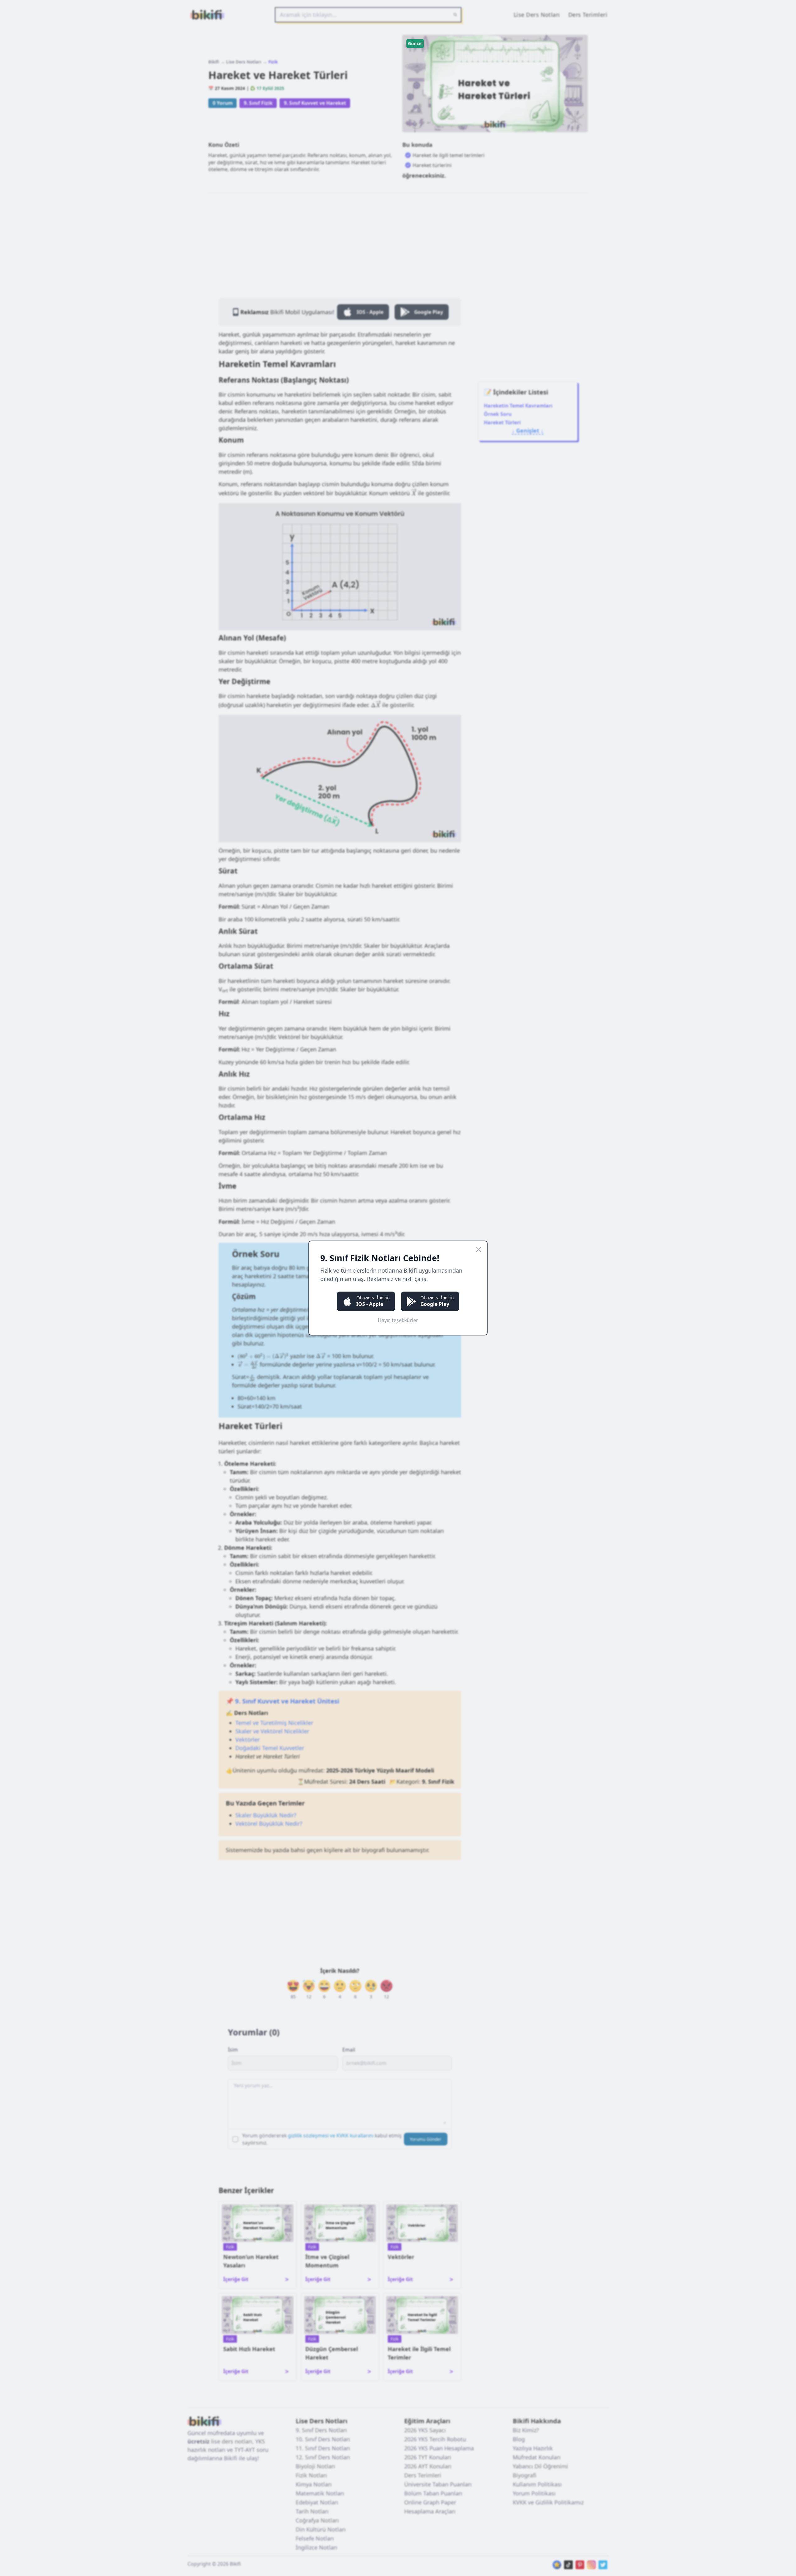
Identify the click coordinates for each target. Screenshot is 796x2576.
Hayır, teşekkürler (398, 1320)
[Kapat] (479, 1249)
